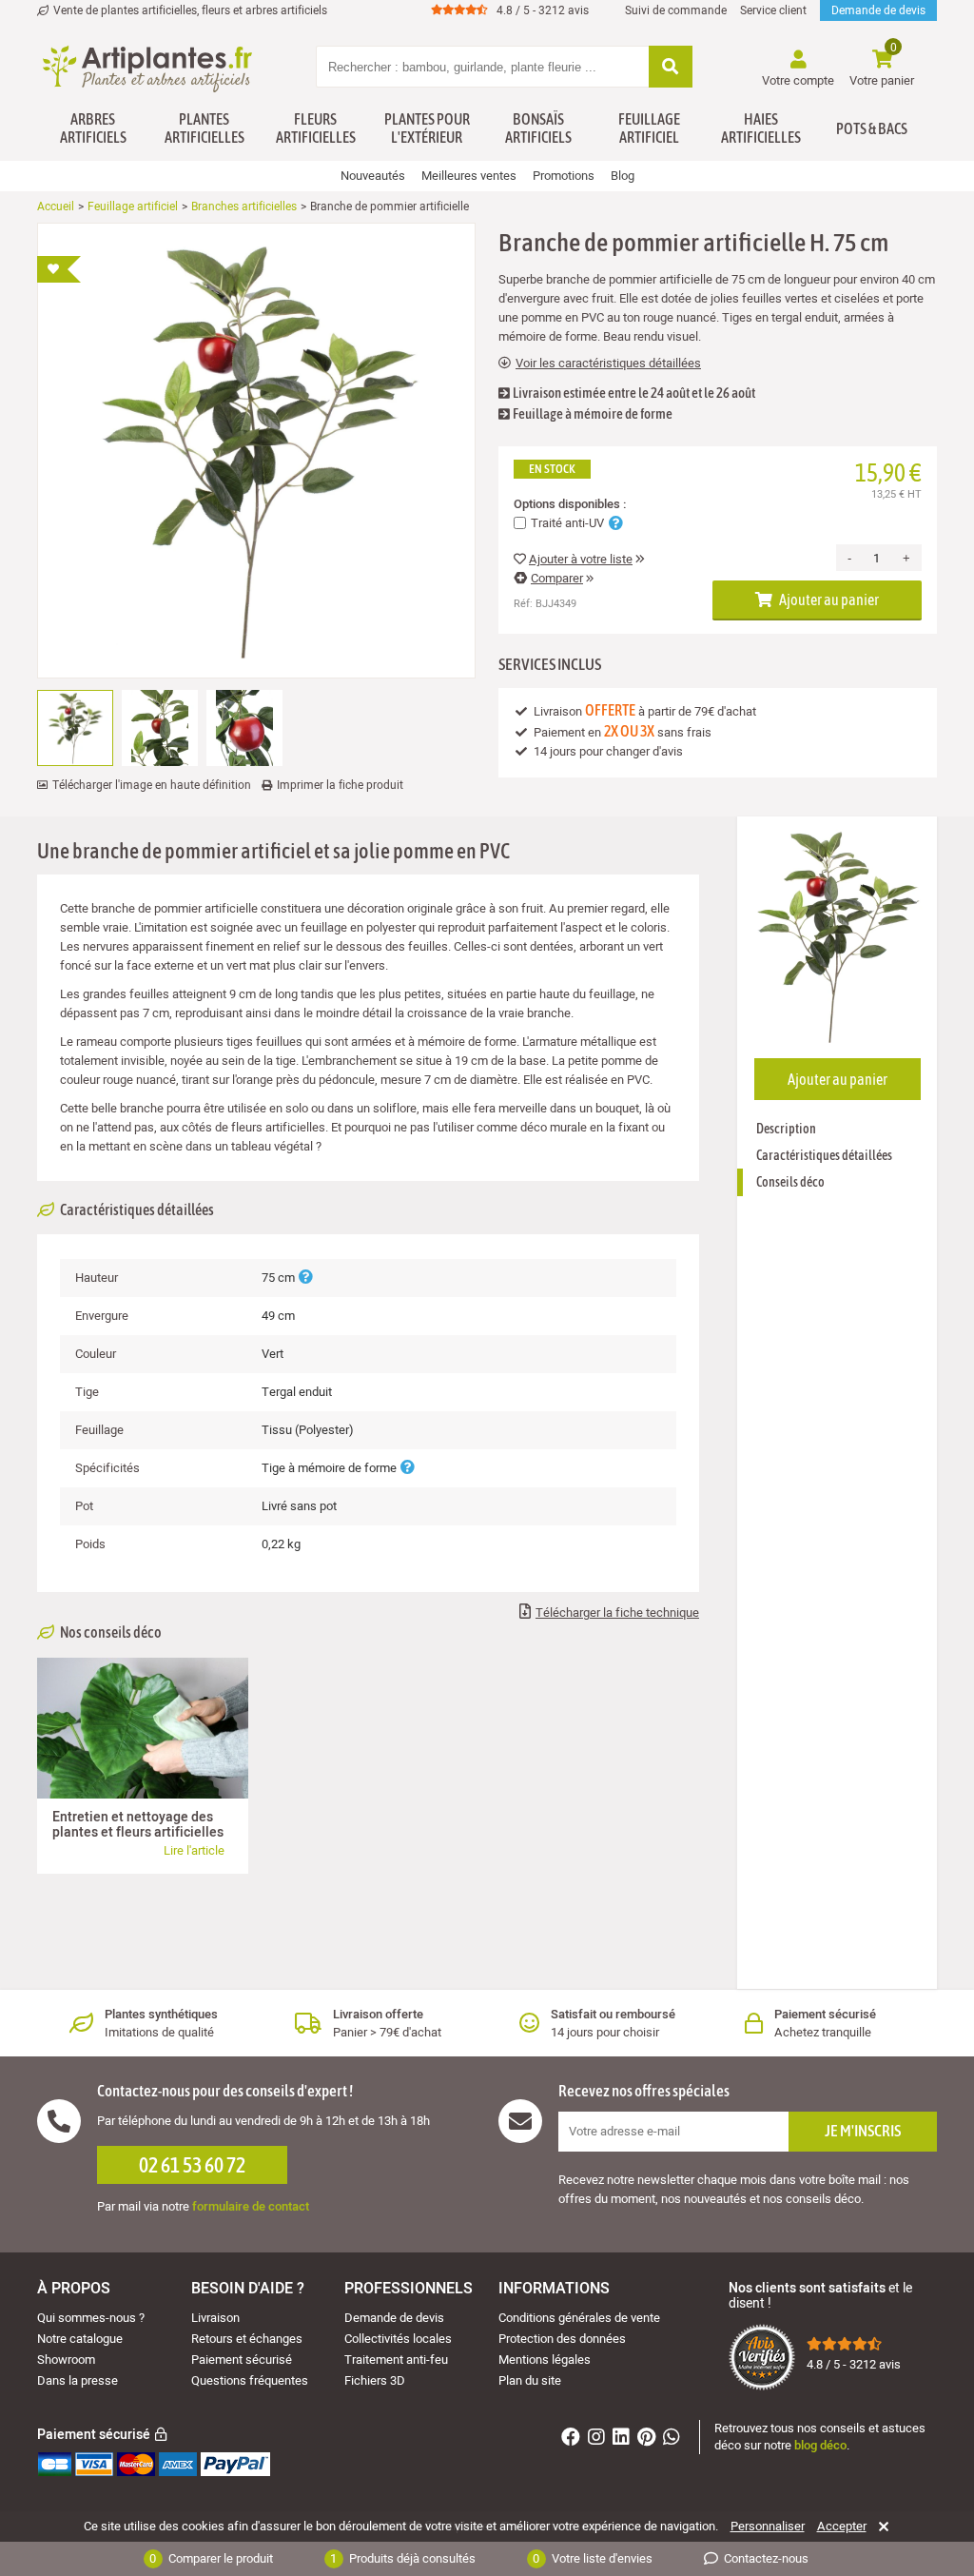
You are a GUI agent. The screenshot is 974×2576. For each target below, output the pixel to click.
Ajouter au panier (828, 600)
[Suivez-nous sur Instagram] (599, 2439)
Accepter (842, 2527)
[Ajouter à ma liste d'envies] (59, 269)
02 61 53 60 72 (192, 2165)
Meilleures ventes (469, 176)
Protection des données (562, 2339)
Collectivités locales (398, 2339)
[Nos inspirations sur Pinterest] (649, 2439)
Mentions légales (545, 2360)
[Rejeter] (880, 2527)
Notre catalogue (80, 2339)
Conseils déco (790, 1182)
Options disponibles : (570, 504)
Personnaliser (768, 2527)
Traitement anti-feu (396, 2360)
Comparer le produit (211, 2558)
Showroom (66, 2360)
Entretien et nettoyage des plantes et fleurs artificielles (138, 1825)
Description (786, 1129)
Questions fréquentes (250, 2380)
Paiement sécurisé (242, 2360)
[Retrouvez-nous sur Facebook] (573, 2439)
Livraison (215, 2318)
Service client (773, 10)
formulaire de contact (251, 2206)
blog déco (820, 2445)
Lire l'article (194, 1850)
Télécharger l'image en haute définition (152, 785)
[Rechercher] (671, 68)
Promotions (564, 176)
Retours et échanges (247, 2339)
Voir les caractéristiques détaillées (608, 364)
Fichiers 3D (375, 2380)
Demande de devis (878, 10)
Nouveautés (373, 176)
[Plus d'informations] (305, 1278)
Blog (623, 176)
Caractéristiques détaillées (824, 1155)
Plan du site (530, 2380)
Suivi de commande (676, 10)
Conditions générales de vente (579, 2318)
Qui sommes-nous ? (91, 2318)
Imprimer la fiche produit (340, 785)
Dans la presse (78, 2380)
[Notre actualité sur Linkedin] (623, 2439)
